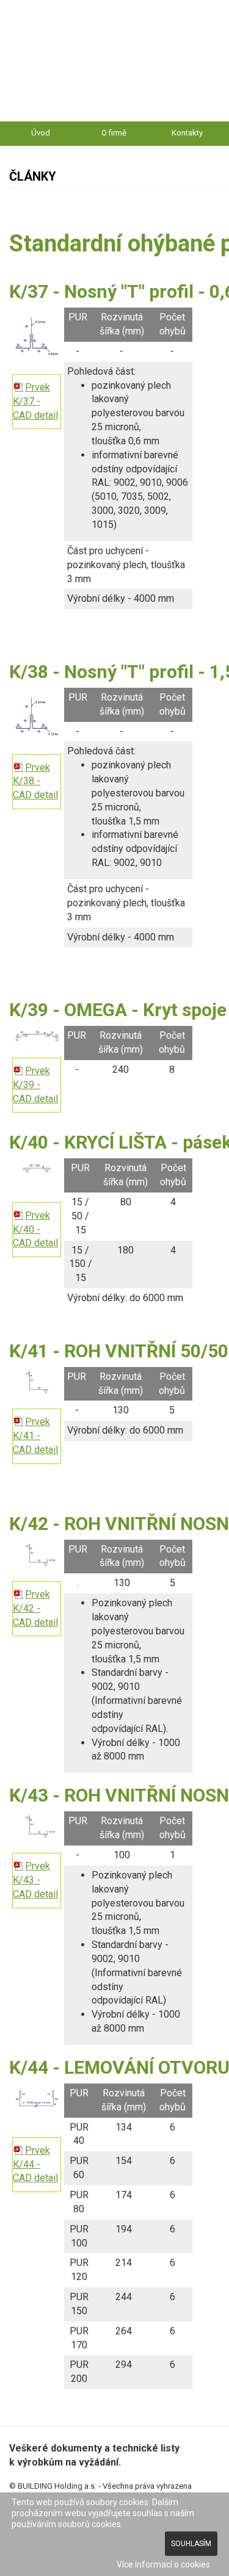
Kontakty (187, 133)
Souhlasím (191, 2544)
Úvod (41, 133)
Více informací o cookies (163, 2564)
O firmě (114, 133)
